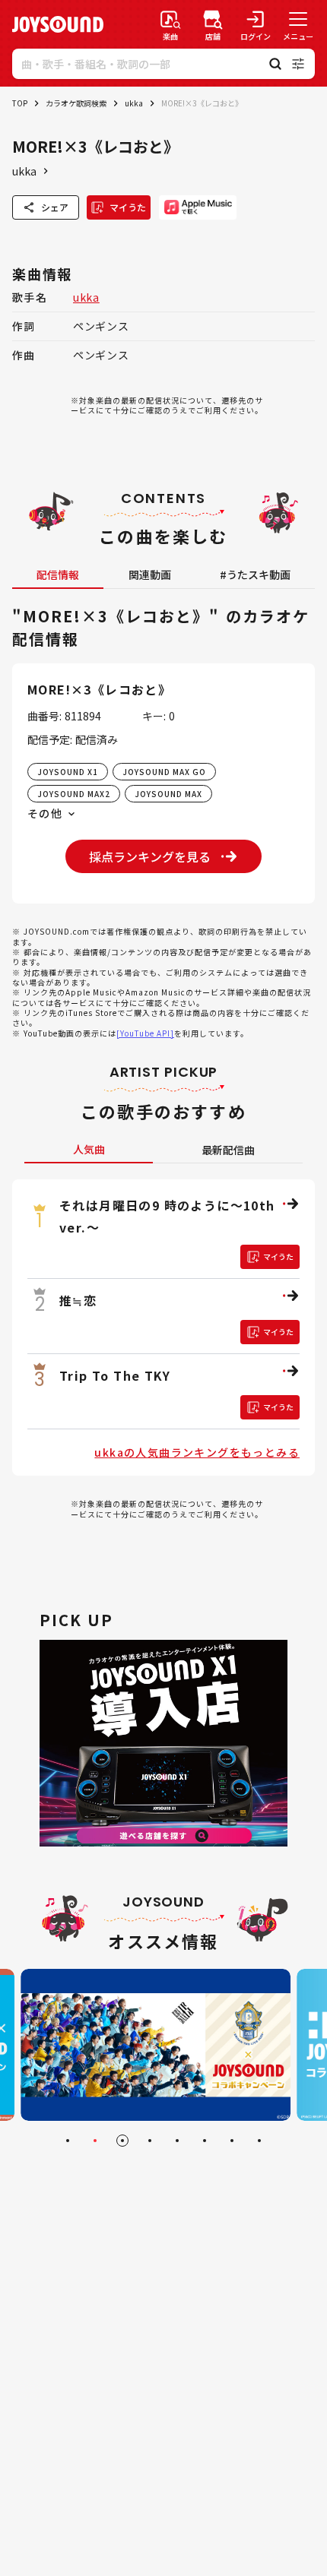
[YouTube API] (145, 1033)
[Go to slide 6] (205, 2141)
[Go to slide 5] (177, 2141)
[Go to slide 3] (122, 2141)
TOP (20, 103)
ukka (134, 103)
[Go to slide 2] (95, 2141)
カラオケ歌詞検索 (76, 103)
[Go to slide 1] (68, 2141)
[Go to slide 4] (150, 2141)
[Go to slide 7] (232, 2141)
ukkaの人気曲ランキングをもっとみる (197, 1452)
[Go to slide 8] (259, 2141)
